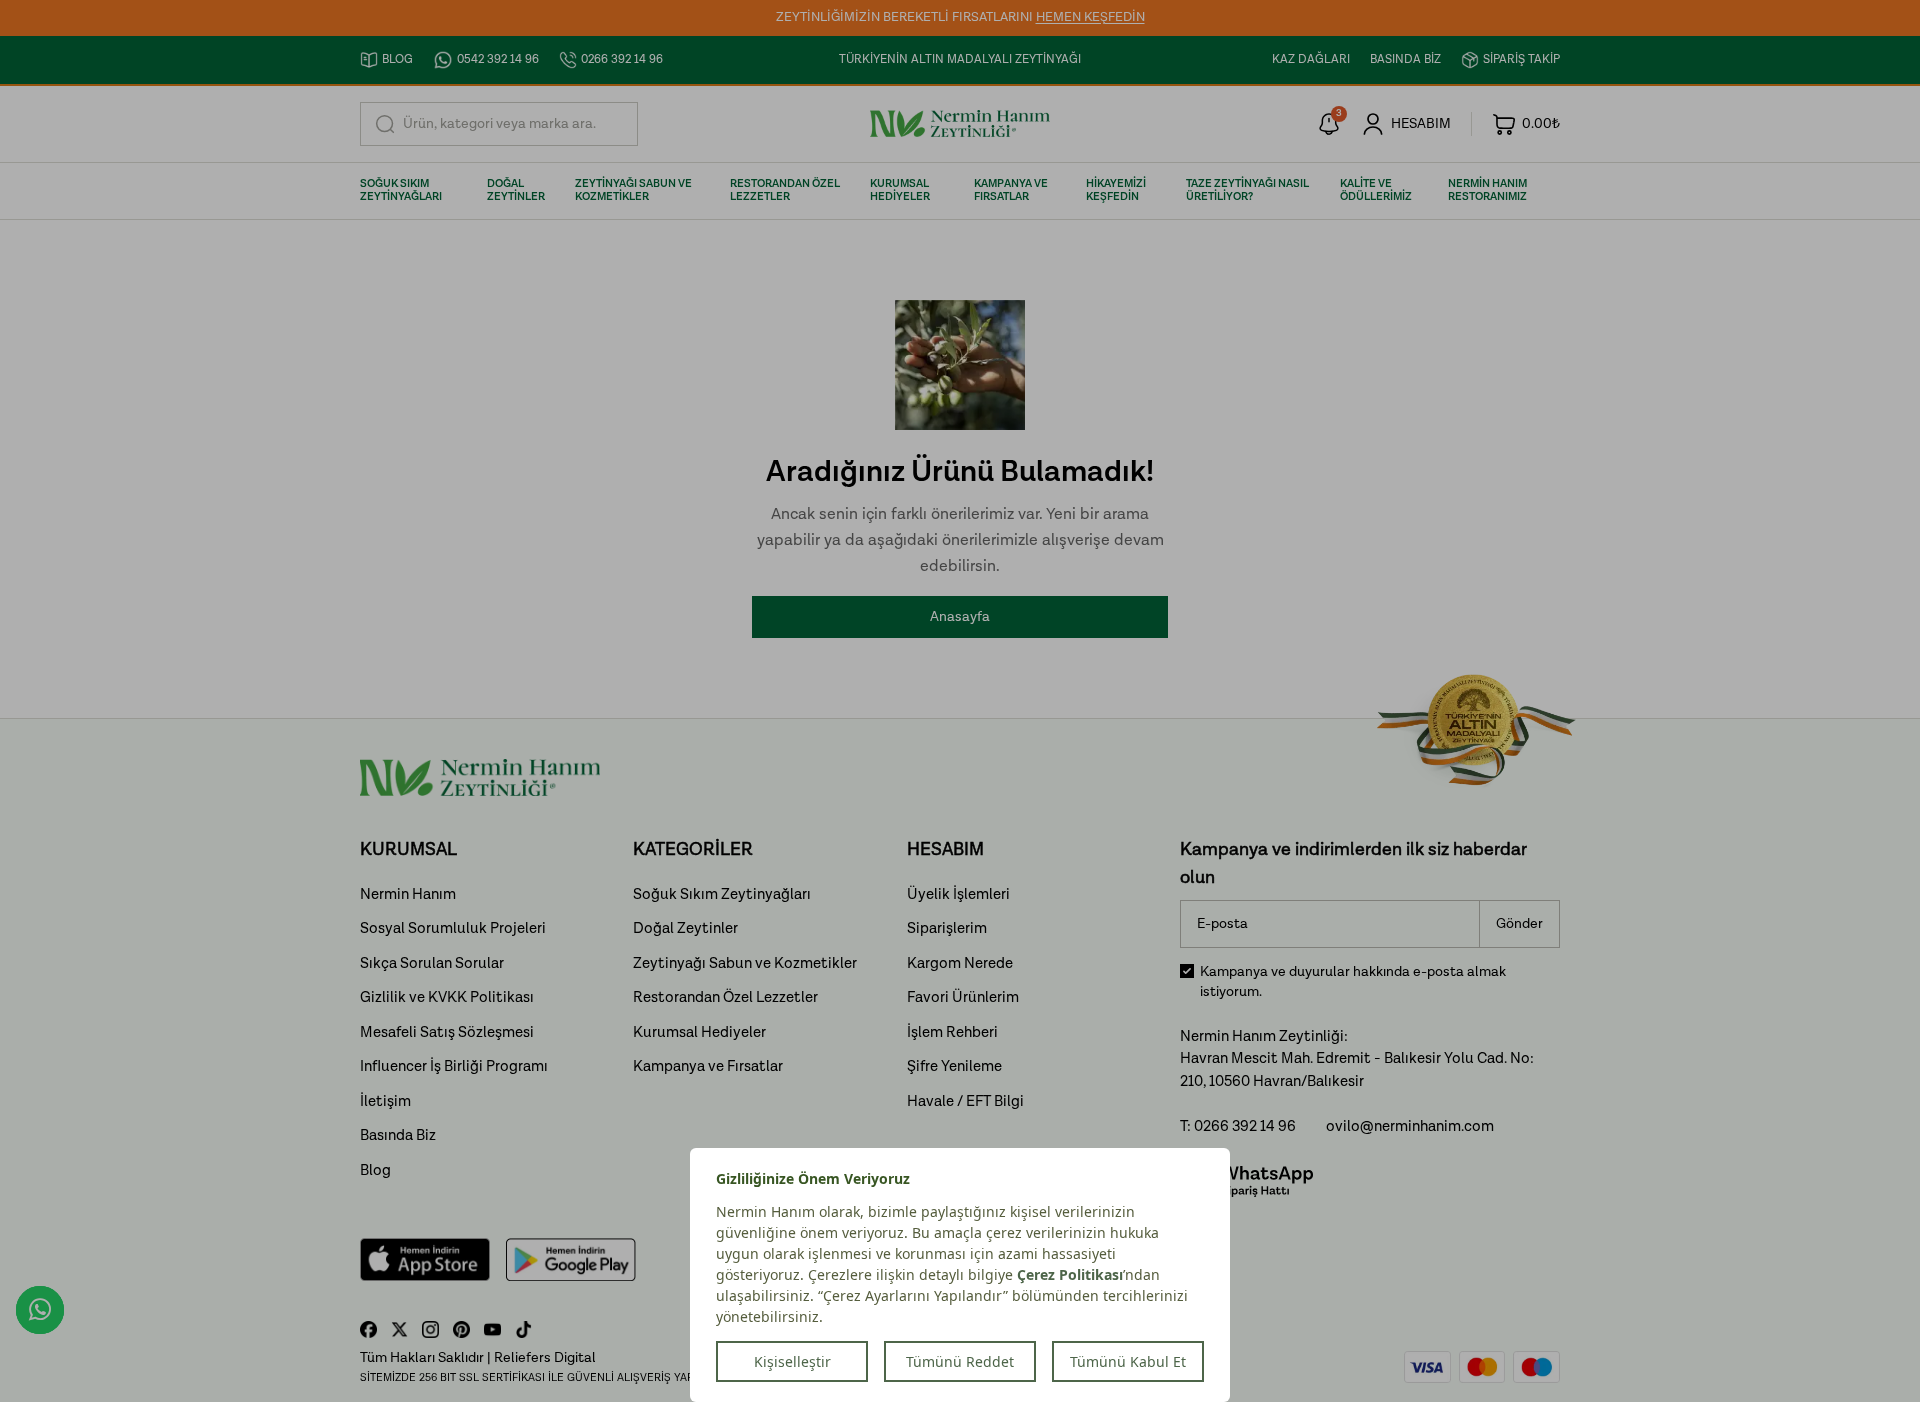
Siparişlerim (947, 928)
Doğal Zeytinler (685, 928)
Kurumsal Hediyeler (699, 1032)
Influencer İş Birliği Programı (454, 1066)
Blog (375, 1170)
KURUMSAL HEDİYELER (900, 190)
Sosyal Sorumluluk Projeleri (453, 928)
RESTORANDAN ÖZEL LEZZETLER (785, 190)
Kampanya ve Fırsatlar (708, 1066)
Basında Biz (398, 1135)
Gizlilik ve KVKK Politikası (447, 997)
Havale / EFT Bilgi (965, 1101)
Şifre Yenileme (954, 1066)
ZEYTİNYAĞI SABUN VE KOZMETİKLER (633, 190)
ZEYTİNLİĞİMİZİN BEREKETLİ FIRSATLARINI (960, 17)
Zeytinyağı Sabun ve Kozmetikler (745, 963)
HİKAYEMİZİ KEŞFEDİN (1116, 190)
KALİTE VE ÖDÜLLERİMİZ (1376, 190)
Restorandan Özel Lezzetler (725, 997)
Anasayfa (960, 617)
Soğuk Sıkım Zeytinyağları (722, 894)
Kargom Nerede (960, 963)
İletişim (385, 1101)
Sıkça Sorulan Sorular (432, 963)
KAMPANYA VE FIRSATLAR (1011, 190)
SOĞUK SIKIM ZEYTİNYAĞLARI (401, 190)
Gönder (1519, 924)
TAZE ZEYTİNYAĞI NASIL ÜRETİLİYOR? (1247, 190)
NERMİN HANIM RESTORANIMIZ (1487, 190)
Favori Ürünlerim (963, 997)
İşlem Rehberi (952, 1032)
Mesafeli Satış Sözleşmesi (447, 1032)
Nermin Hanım (408, 894)
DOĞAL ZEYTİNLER (516, 190)
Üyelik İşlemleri (958, 894)
